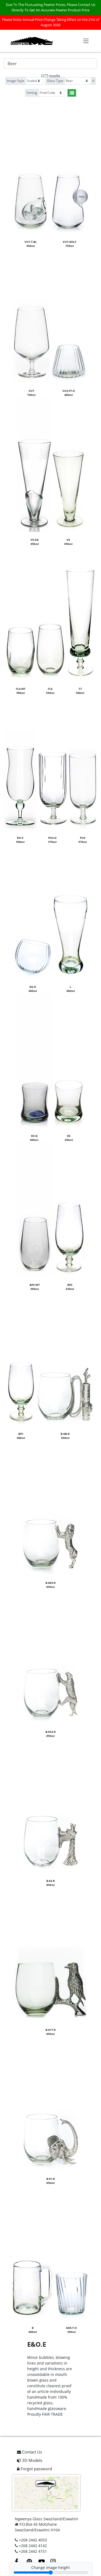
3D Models (32, 2460)
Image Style (15, 81)
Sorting (32, 93)
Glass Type (55, 81)
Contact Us (32, 2452)
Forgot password (36, 2469)
